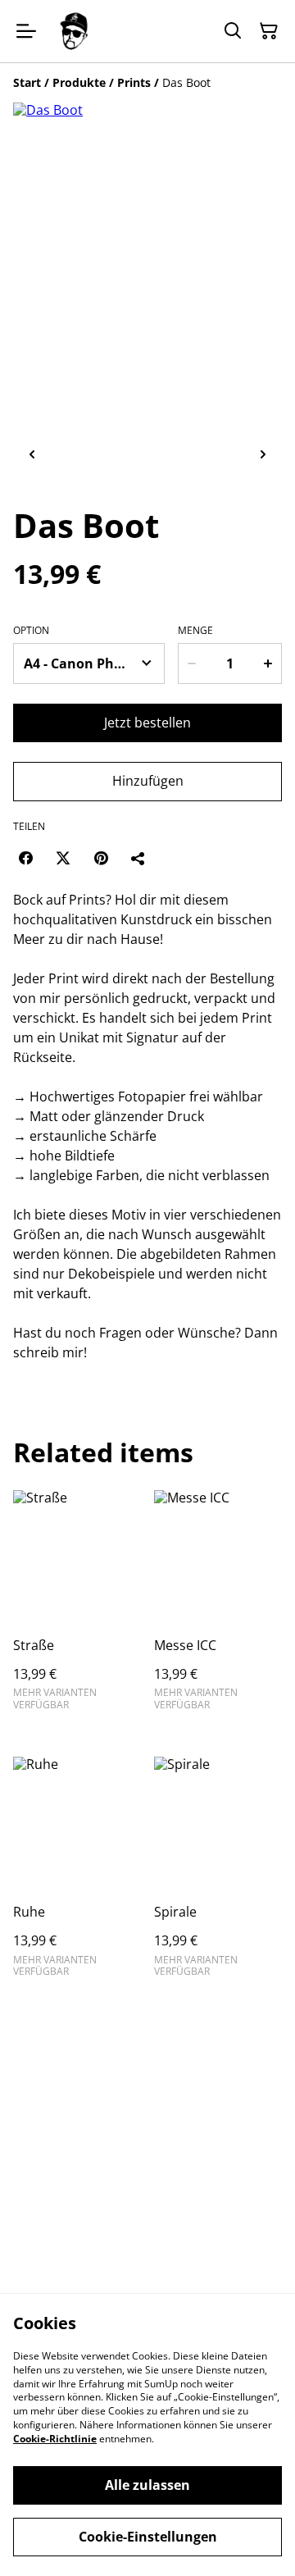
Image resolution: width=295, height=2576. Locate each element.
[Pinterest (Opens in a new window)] (101, 858)
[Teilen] (138, 858)
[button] (84, 455)
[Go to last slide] (32, 455)
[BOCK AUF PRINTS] (74, 31)
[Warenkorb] (269, 31)
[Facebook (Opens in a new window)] (25, 858)
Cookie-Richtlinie (55, 2439)
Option (31, 631)
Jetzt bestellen (147, 723)
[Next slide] (263, 455)
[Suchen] (233, 31)
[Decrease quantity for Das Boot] (192, 663)
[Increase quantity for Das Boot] (268, 663)
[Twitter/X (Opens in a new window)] (63, 858)
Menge (195, 631)
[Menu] (26, 31)
